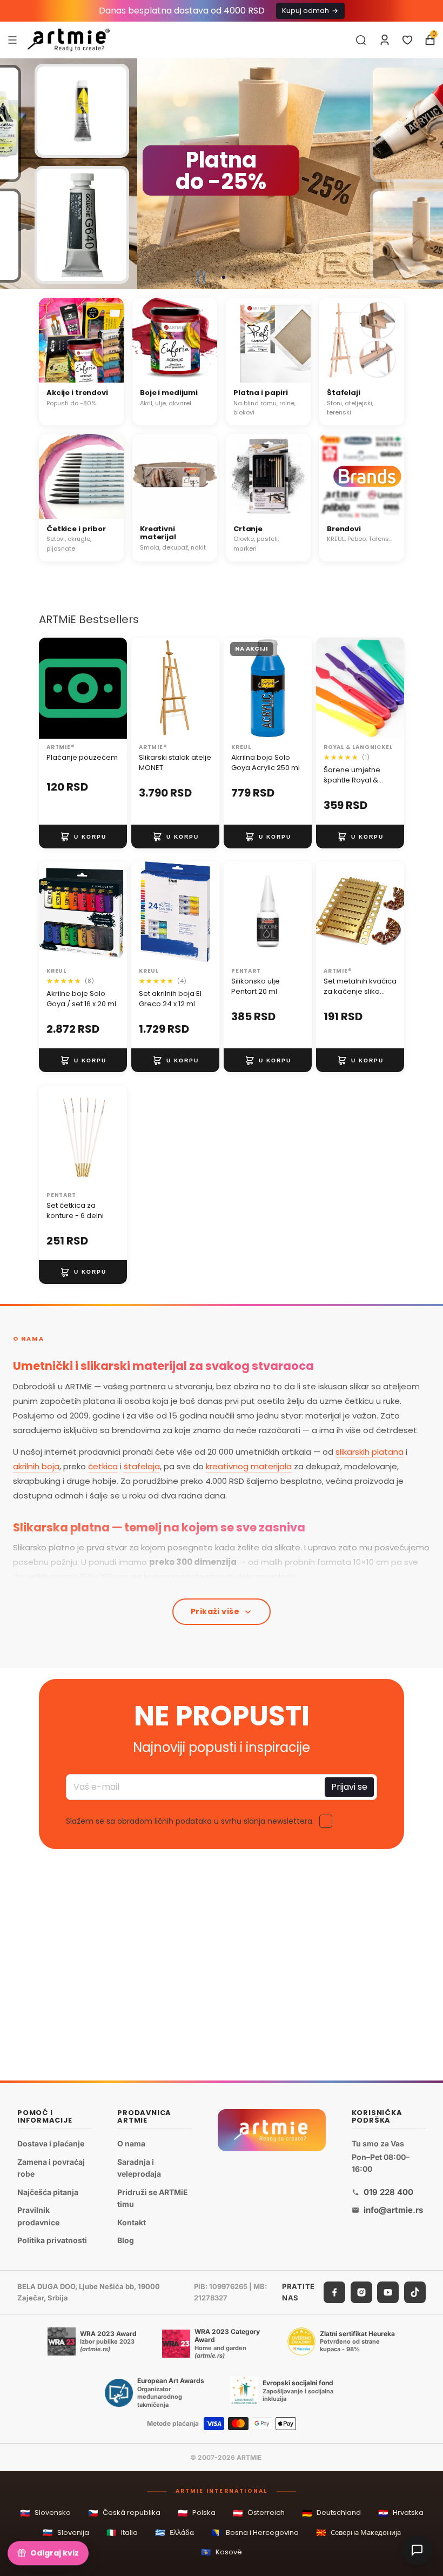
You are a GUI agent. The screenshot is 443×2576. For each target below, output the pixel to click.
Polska (197, 2513)
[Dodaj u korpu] (83, 837)
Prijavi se (349, 1787)
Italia (122, 2532)
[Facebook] (334, 2292)
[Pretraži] (361, 40)
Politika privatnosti (52, 2240)
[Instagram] (361, 2292)
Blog (126, 2240)
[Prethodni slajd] (13, 174)
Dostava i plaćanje (51, 2143)
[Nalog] (385, 40)
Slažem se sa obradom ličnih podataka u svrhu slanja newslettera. (190, 1822)
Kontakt (132, 2222)
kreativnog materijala (249, 1466)
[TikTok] (415, 2292)
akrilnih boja (36, 1466)
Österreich (259, 2513)
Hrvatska (401, 2513)
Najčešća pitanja (48, 2192)
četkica (103, 1466)
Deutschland (331, 2513)
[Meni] (12, 39)
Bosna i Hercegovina (255, 2532)
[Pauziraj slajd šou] (201, 277)
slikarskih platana (370, 1452)
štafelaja (142, 1466)
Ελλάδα (174, 2532)
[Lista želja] (407, 40)
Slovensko (45, 2513)
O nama (131, 2143)
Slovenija (66, 2532)
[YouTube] (388, 2292)
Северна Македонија (358, 2532)
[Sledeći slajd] (430, 174)
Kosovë (222, 2552)
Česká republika (124, 2513)
